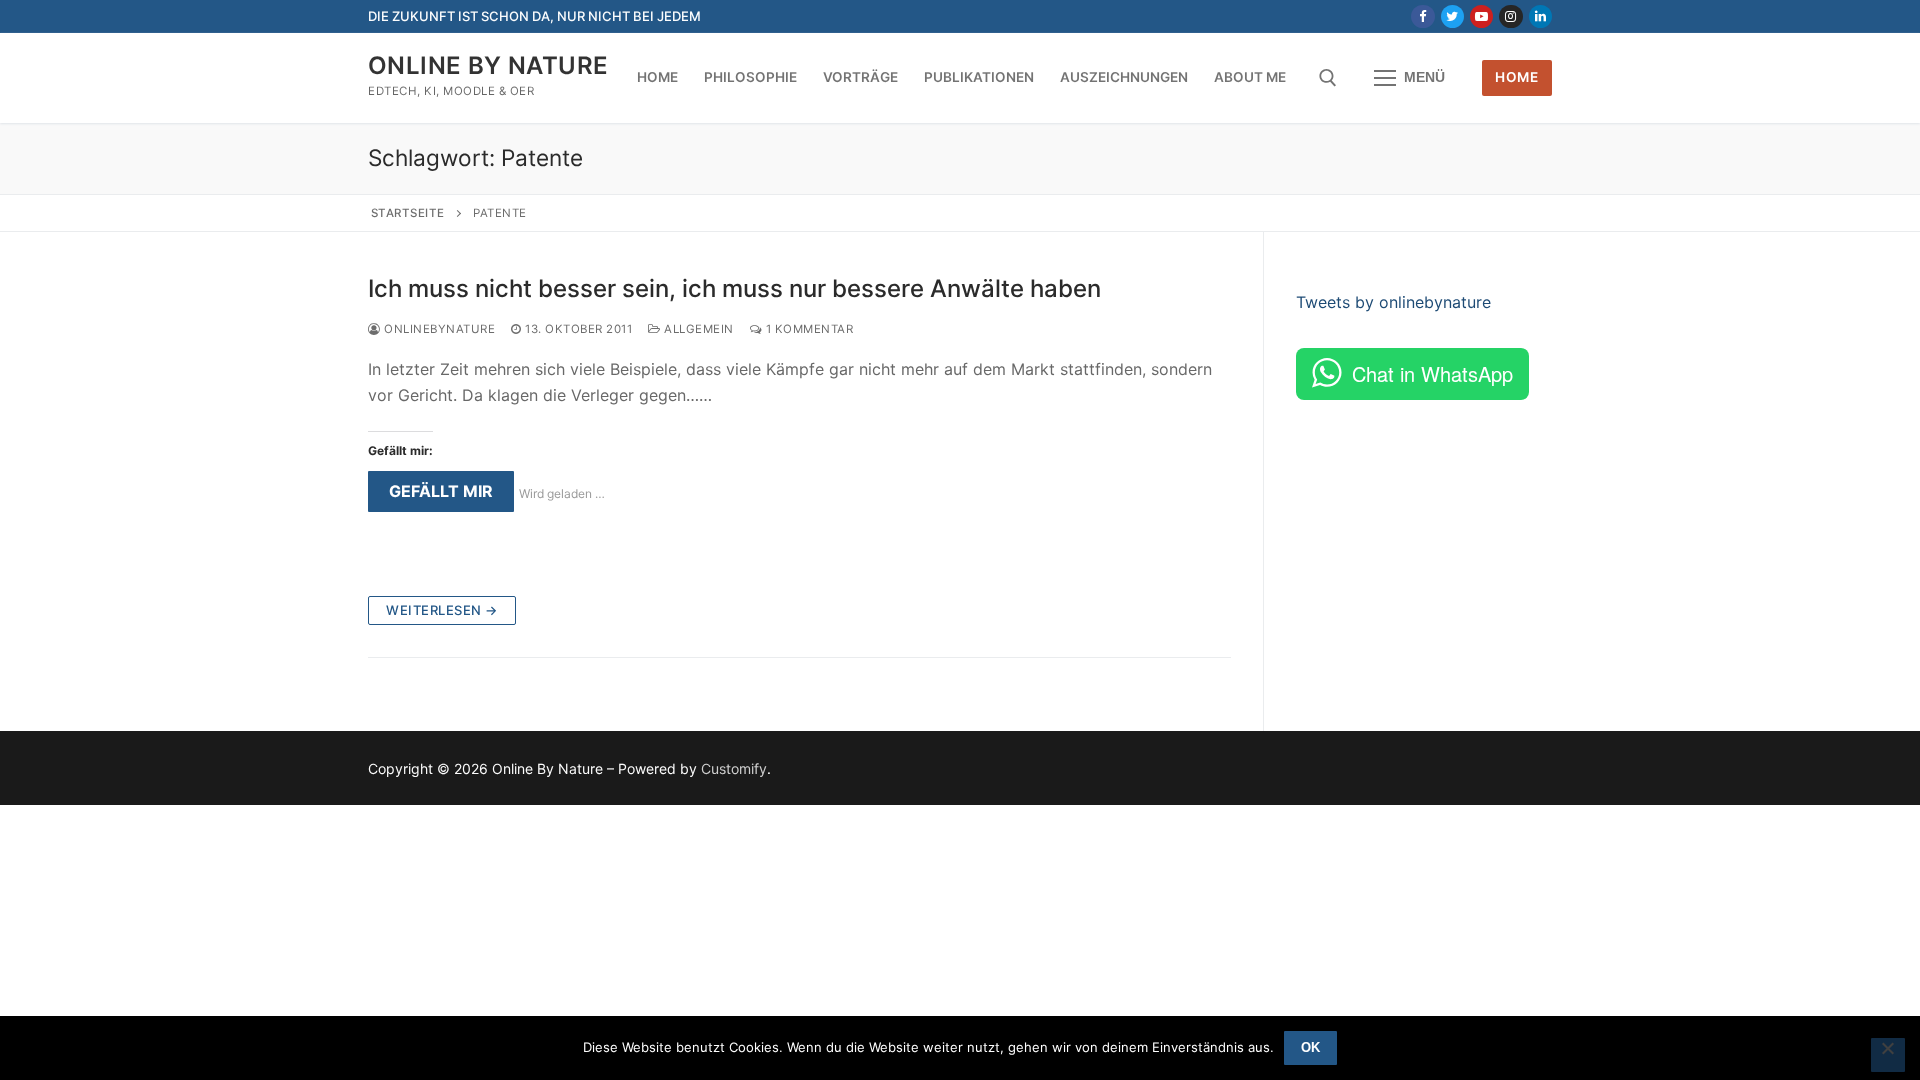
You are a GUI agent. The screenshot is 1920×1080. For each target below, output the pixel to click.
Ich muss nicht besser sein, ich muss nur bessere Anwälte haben (734, 288)
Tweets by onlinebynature (1393, 302)
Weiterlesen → (442, 610)
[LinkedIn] (1540, 16)
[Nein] (1888, 1055)
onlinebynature (438, 329)
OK (1310, 1047)
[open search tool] (1328, 78)
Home (1516, 77)
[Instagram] (1510, 16)
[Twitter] (1452, 16)
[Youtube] (1481, 16)
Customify (734, 768)
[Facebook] (1422, 16)
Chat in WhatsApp (1432, 373)
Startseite (408, 213)
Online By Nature (488, 65)
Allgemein (697, 329)
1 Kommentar (807, 329)
